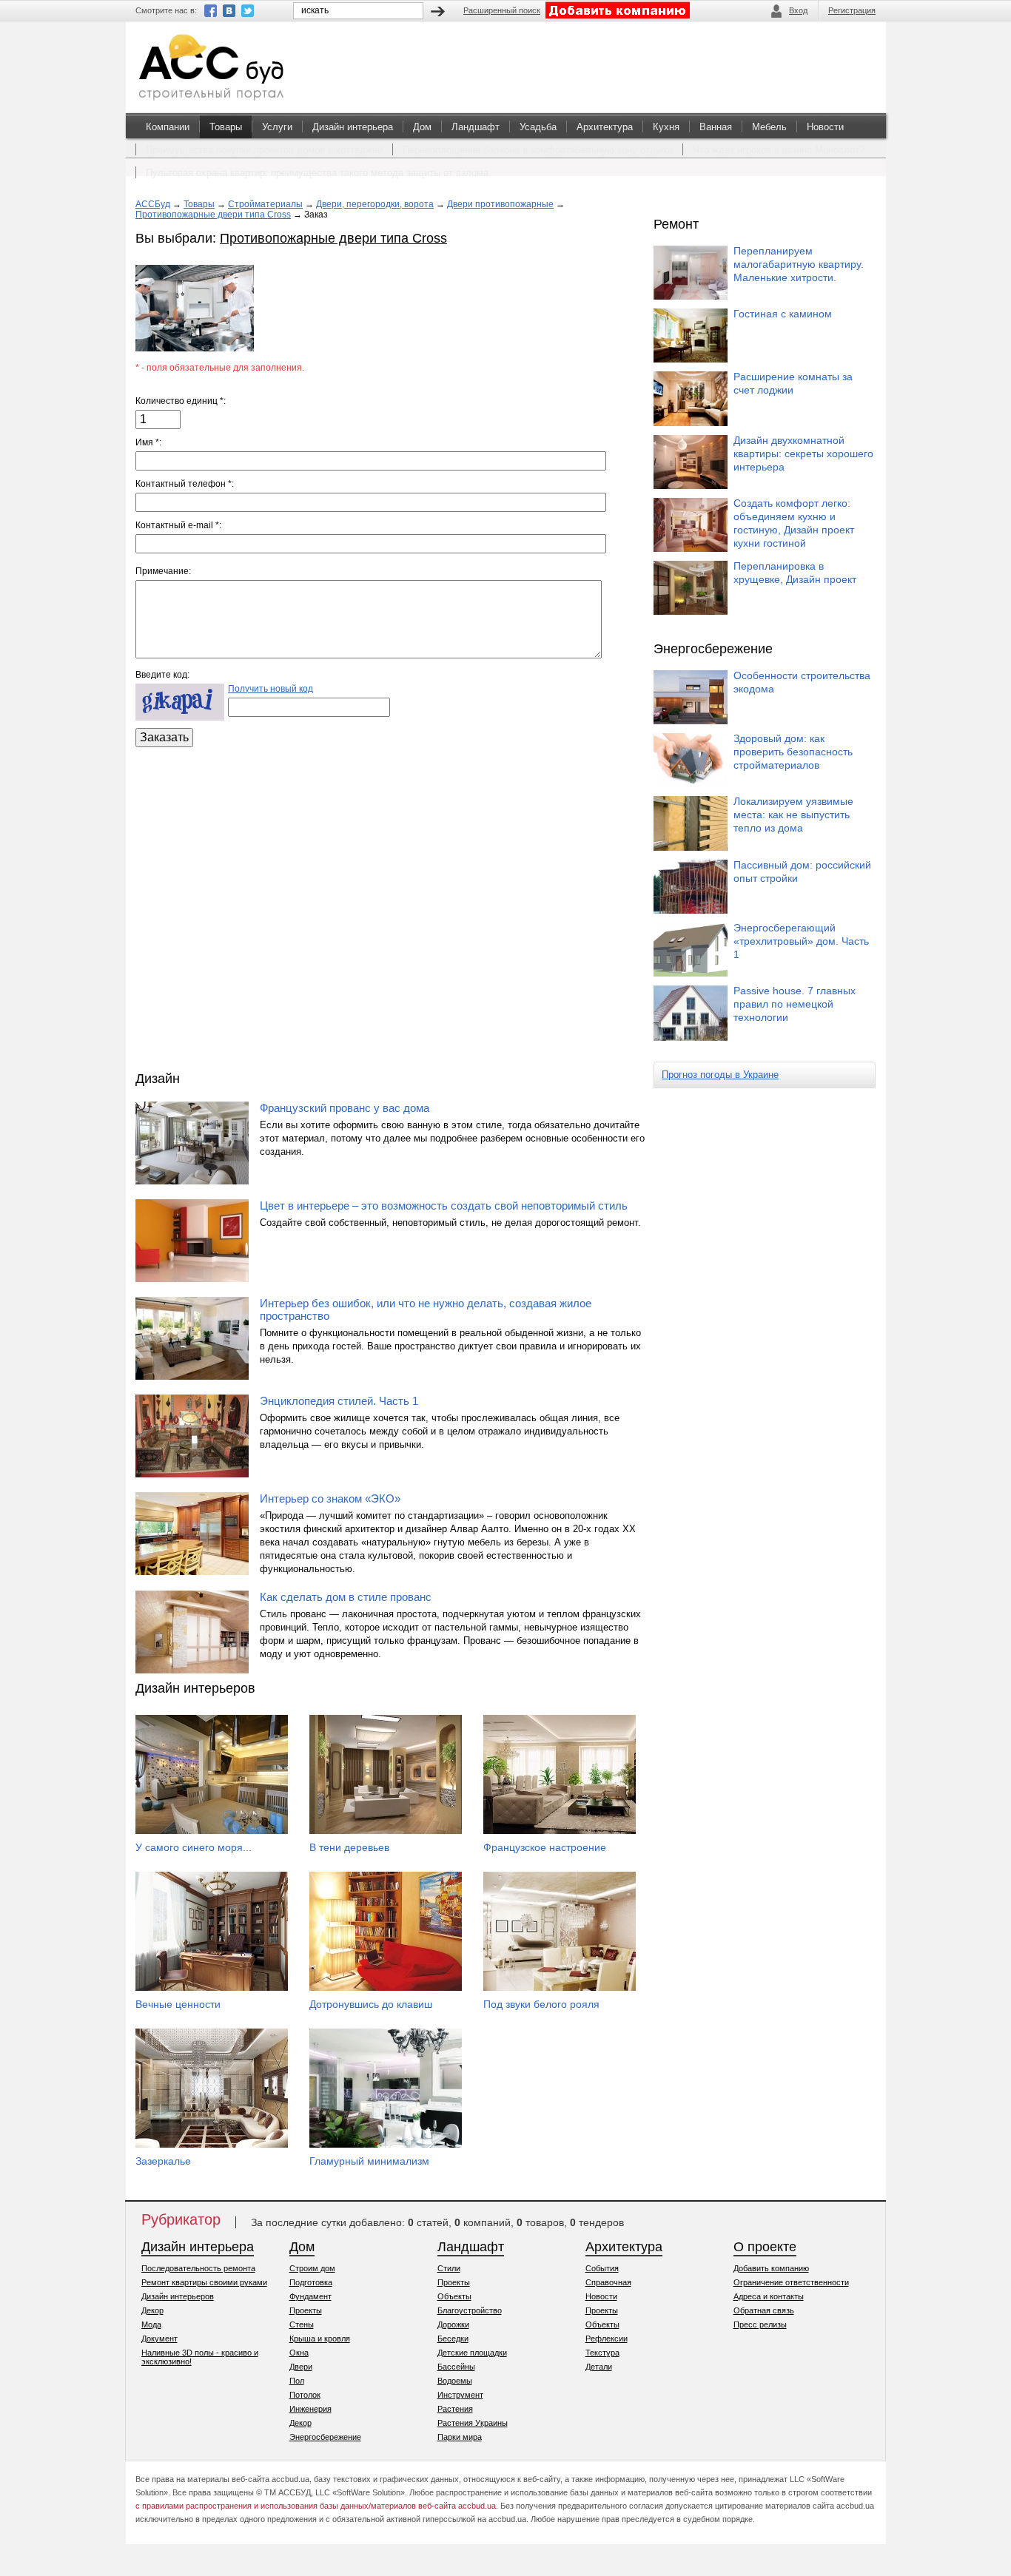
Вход (798, 10)
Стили (449, 2268)
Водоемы (455, 2381)
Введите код (161, 675)
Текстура (602, 2353)
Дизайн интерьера (353, 127)
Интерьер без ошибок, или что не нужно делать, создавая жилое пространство (426, 1309)
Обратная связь (764, 2310)
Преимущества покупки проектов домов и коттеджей (264, 150)
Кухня (666, 127)
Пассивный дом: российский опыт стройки (802, 871)
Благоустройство (470, 2310)
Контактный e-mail (177, 525)
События (602, 2268)
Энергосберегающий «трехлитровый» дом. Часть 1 (801, 941)
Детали (599, 2367)
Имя (147, 442)
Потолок (305, 2395)
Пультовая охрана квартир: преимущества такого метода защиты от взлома (317, 173)
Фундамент (310, 2296)
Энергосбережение (325, 2437)
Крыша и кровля (320, 2339)
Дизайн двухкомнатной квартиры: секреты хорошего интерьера (803, 454)
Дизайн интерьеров (178, 2296)
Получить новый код (271, 689)
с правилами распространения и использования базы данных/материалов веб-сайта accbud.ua (316, 2506)
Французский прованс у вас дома (345, 1108)
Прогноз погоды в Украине (720, 1075)
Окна (299, 2353)
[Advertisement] (390, 906)
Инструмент (460, 2395)
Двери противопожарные (500, 204)
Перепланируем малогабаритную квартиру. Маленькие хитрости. (799, 264)
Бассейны (456, 2367)
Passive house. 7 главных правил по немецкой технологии (795, 1004)
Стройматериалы (265, 204)
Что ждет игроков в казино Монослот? (779, 150)
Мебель (769, 127)
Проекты (306, 2310)
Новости (825, 127)
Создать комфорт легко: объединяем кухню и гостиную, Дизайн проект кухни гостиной (794, 523)
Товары (226, 127)
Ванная (716, 127)
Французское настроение (545, 1847)
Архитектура (605, 127)
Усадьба (538, 127)
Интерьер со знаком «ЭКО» (330, 1498)
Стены (302, 2324)
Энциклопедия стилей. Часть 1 (339, 1401)
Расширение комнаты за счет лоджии (793, 383)
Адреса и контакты (769, 2296)
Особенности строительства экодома (802, 682)
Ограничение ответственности (791, 2282)
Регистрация (852, 10)
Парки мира (460, 2437)
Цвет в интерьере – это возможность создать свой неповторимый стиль (444, 1206)
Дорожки (453, 2324)
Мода (151, 2324)
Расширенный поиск (502, 10)
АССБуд (153, 204)
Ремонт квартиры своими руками (204, 2282)
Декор (152, 2310)
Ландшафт (476, 127)
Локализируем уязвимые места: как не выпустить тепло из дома (793, 815)
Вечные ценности (178, 2004)
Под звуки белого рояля (541, 2004)
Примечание (162, 571)
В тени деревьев (349, 1847)
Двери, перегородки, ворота (375, 204)
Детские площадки (472, 2353)
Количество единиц (179, 401)
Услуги (277, 127)
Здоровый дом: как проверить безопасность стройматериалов (793, 752)
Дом (422, 127)
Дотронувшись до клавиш (371, 2004)
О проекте (765, 2247)
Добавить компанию (771, 2268)
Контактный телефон (184, 484)
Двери (301, 2367)
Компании (168, 127)
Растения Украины (473, 2423)
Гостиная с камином (783, 314)
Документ (159, 2339)
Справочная (608, 2282)
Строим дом (312, 2268)
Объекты (454, 2296)
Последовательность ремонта (198, 2268)
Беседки (453, 2339)
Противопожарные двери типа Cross (213, 215)
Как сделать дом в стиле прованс (346, 1597)
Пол (297, 2381)
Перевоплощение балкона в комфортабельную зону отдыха (538, 150)
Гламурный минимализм (369, 2161)
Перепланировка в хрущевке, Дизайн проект (795, 573)
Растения (455, 2409)
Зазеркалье (163, 2161)
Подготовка (311, 2282)
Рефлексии (607, 2339)
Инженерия (310, 2409)
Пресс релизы (760, 2324)
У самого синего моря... (194, 1847)
